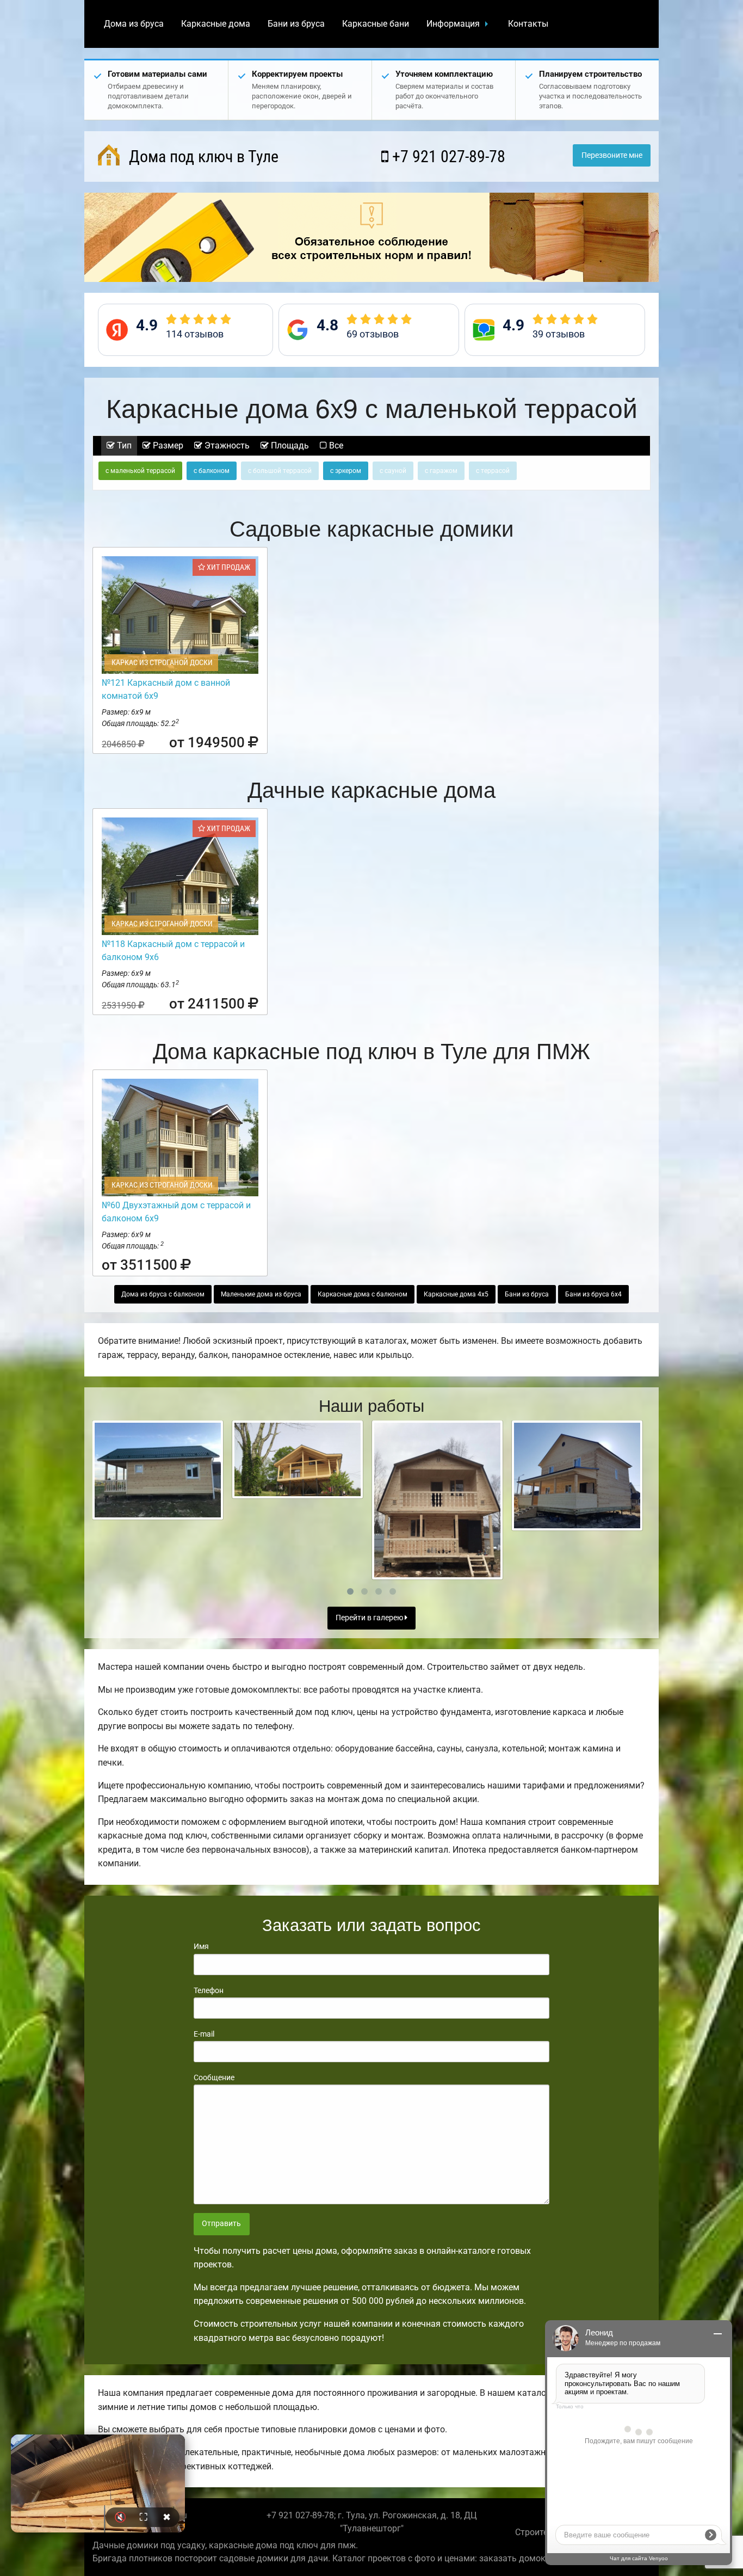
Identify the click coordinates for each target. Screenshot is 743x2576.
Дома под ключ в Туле (202, 156)
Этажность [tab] (226, 445)
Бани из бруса (296, 24)
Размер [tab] (167, 445)
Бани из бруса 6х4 (593, 1294)
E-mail (204, 2034)
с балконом (212, 471)
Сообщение (214, 2077)
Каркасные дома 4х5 (456, 1294)
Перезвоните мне (612, 155)
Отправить (221, 2224)
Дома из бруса (134, 24)
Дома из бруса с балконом (163, 1294)
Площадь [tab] (289, 445)
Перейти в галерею (370, 1618)
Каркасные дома (216, 24)
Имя (201, 1946)
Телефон (209, 1990)
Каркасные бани (376, 24)
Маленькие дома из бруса (261, 1294)
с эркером (346, 471)
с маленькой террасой (140, 471)
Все (335, 445)
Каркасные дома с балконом (363, 1294)
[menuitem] (134, 24)
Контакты (528, 24)
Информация (453, 24)
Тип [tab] (123, 445)
